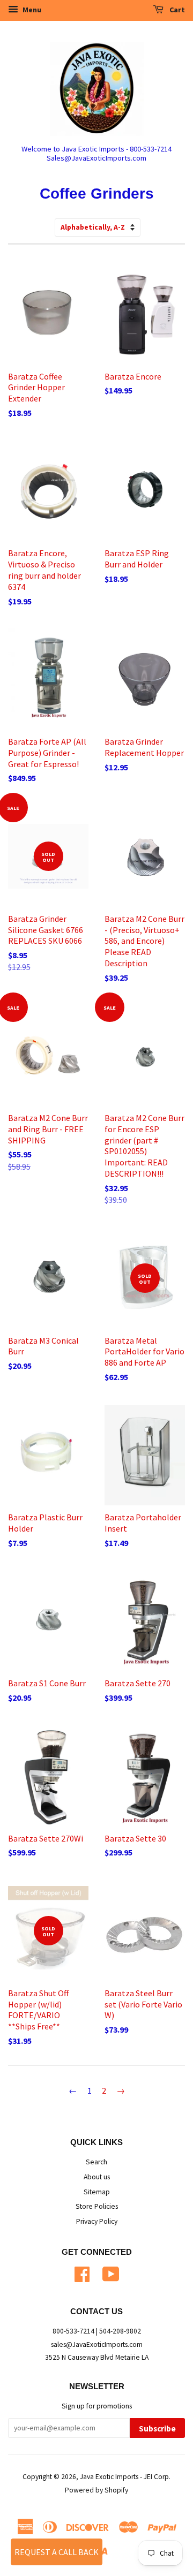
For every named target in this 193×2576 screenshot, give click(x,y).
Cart (176, 10)
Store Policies (97, 2206)
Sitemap (97, 2192)
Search (96, 2162)
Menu (31, 10)
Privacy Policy (97, 2221)
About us (97, 2177)
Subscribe (157, 2429)
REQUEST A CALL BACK (57, 2552)
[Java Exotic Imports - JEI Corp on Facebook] (82, 2273)
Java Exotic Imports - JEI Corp (124, 2477)
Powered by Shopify (96, 2490)
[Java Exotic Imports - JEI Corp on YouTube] (111, 2273)
